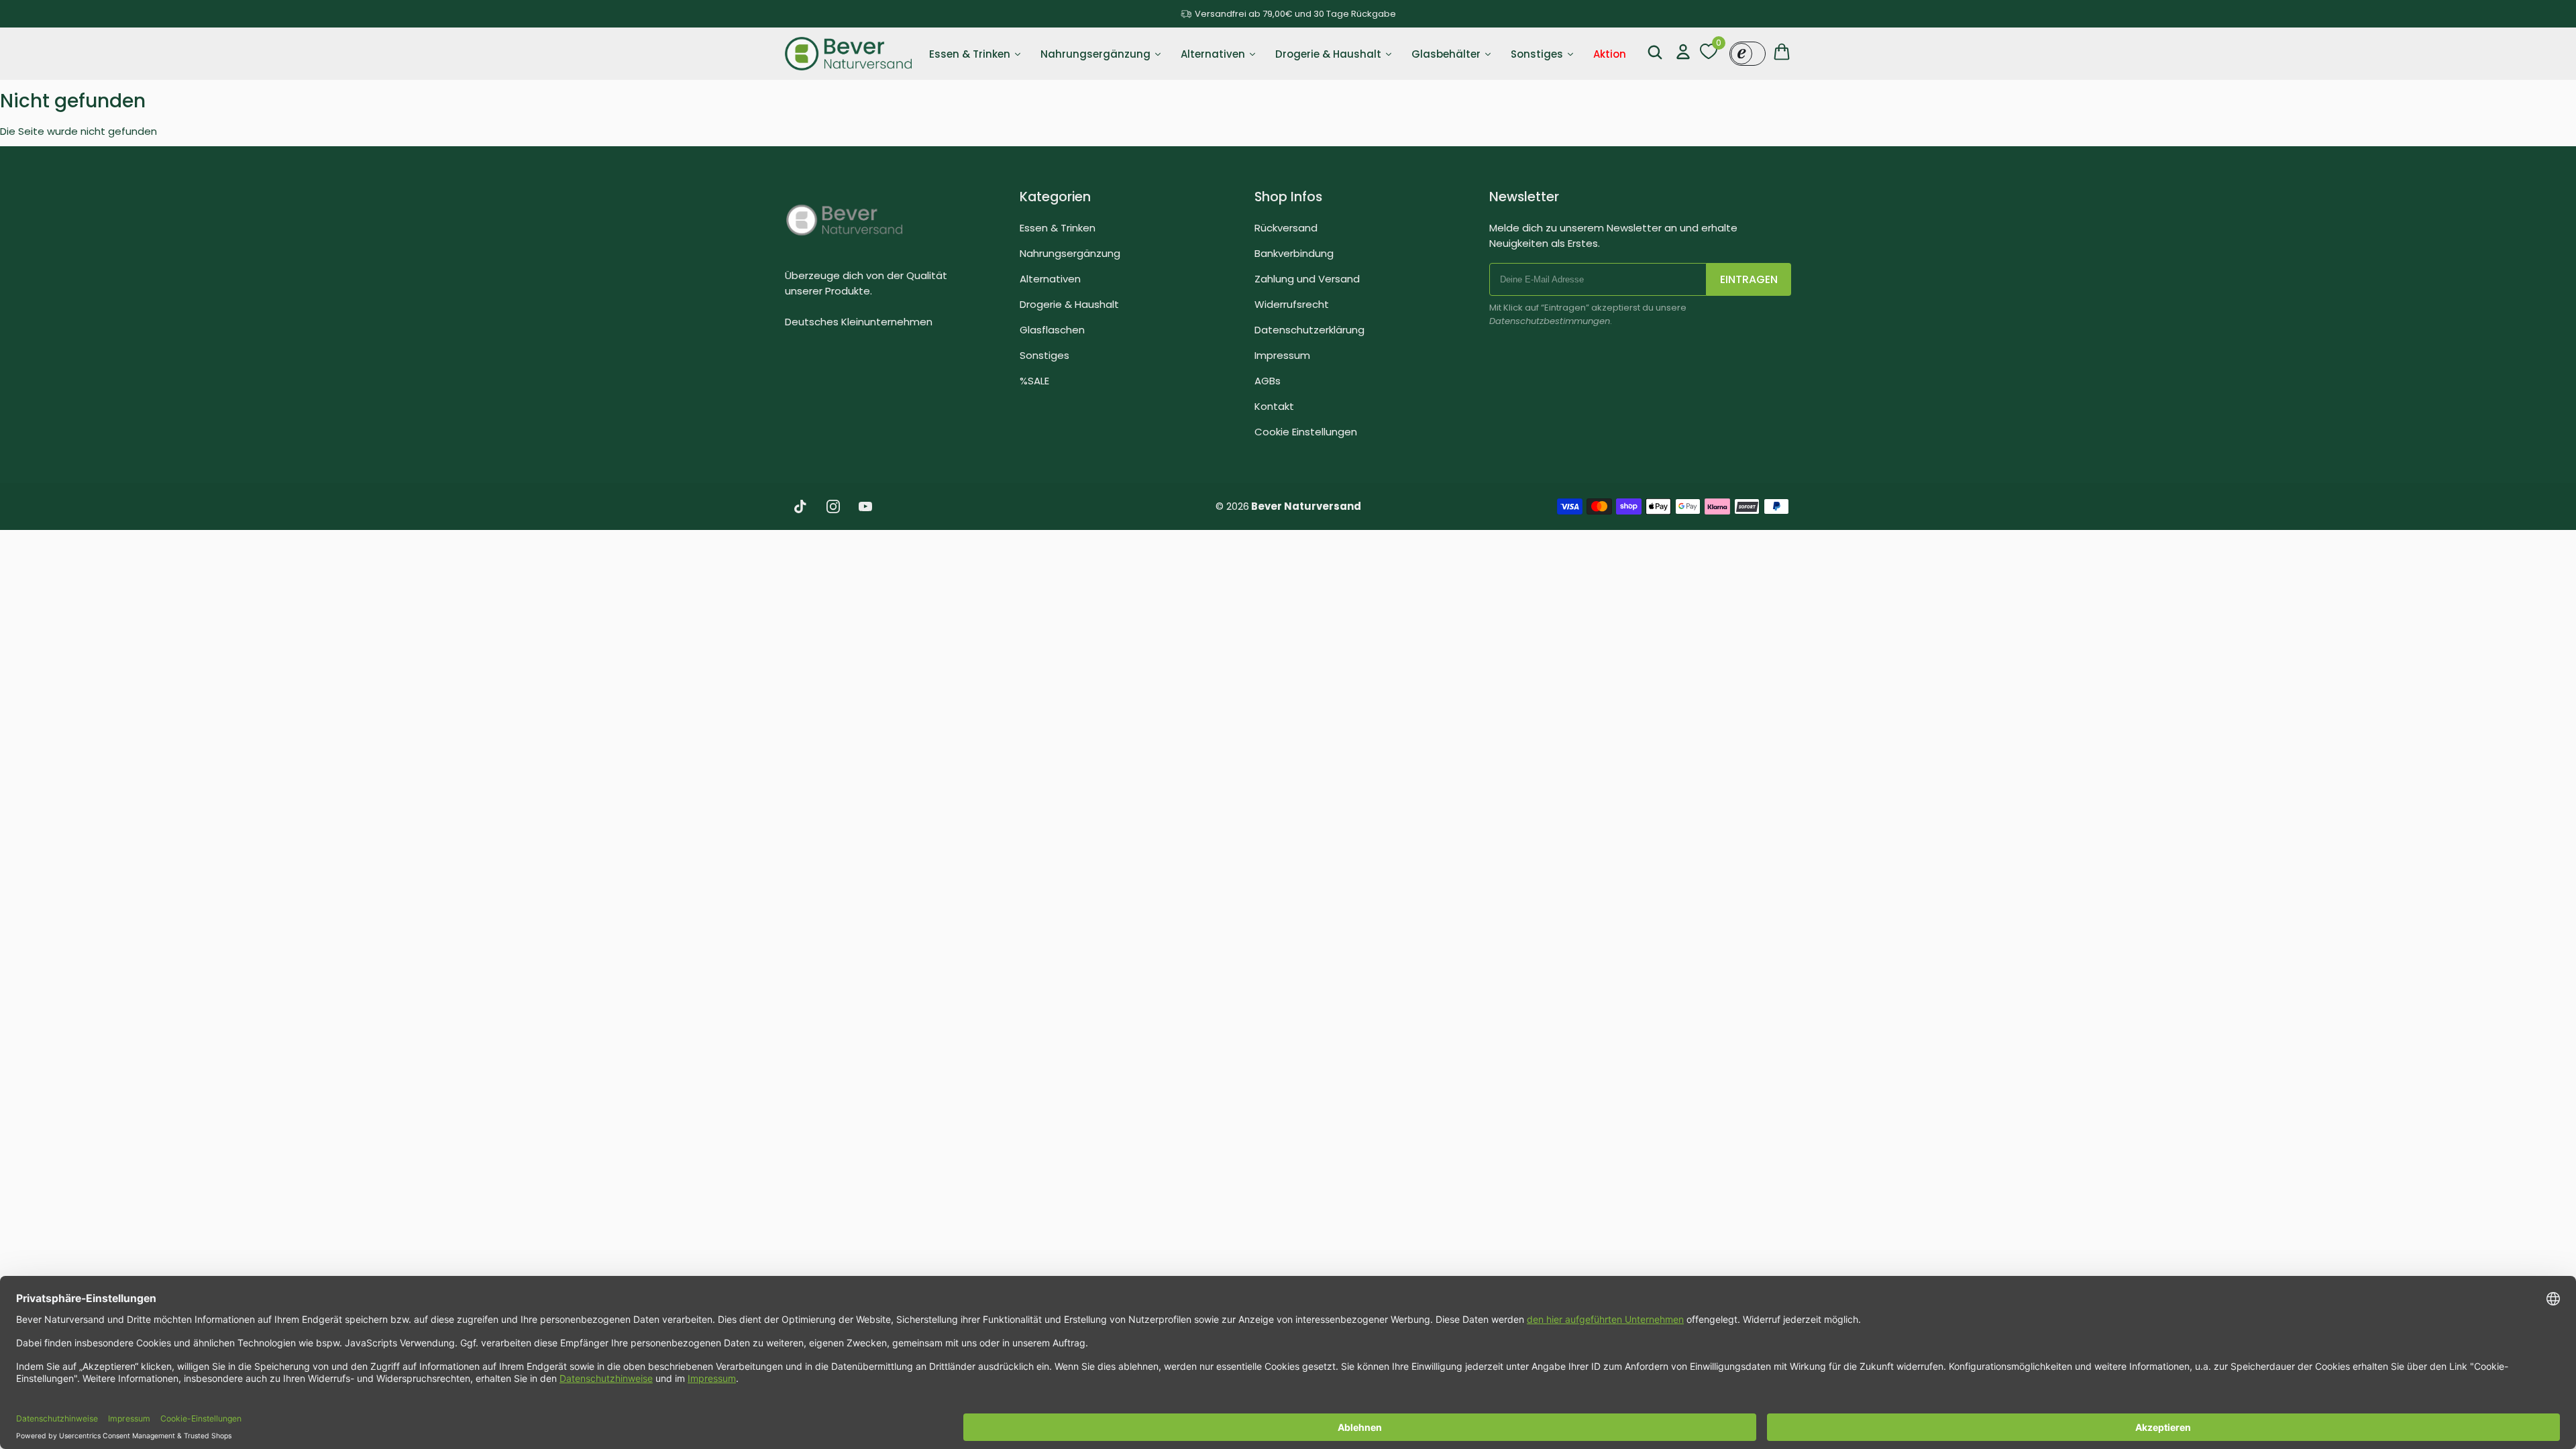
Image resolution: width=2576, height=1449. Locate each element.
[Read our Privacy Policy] (1460, 853)
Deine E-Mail (1139, 754)
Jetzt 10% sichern (1288, 902)
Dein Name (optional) (1159, 672)
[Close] (1473, 461)
